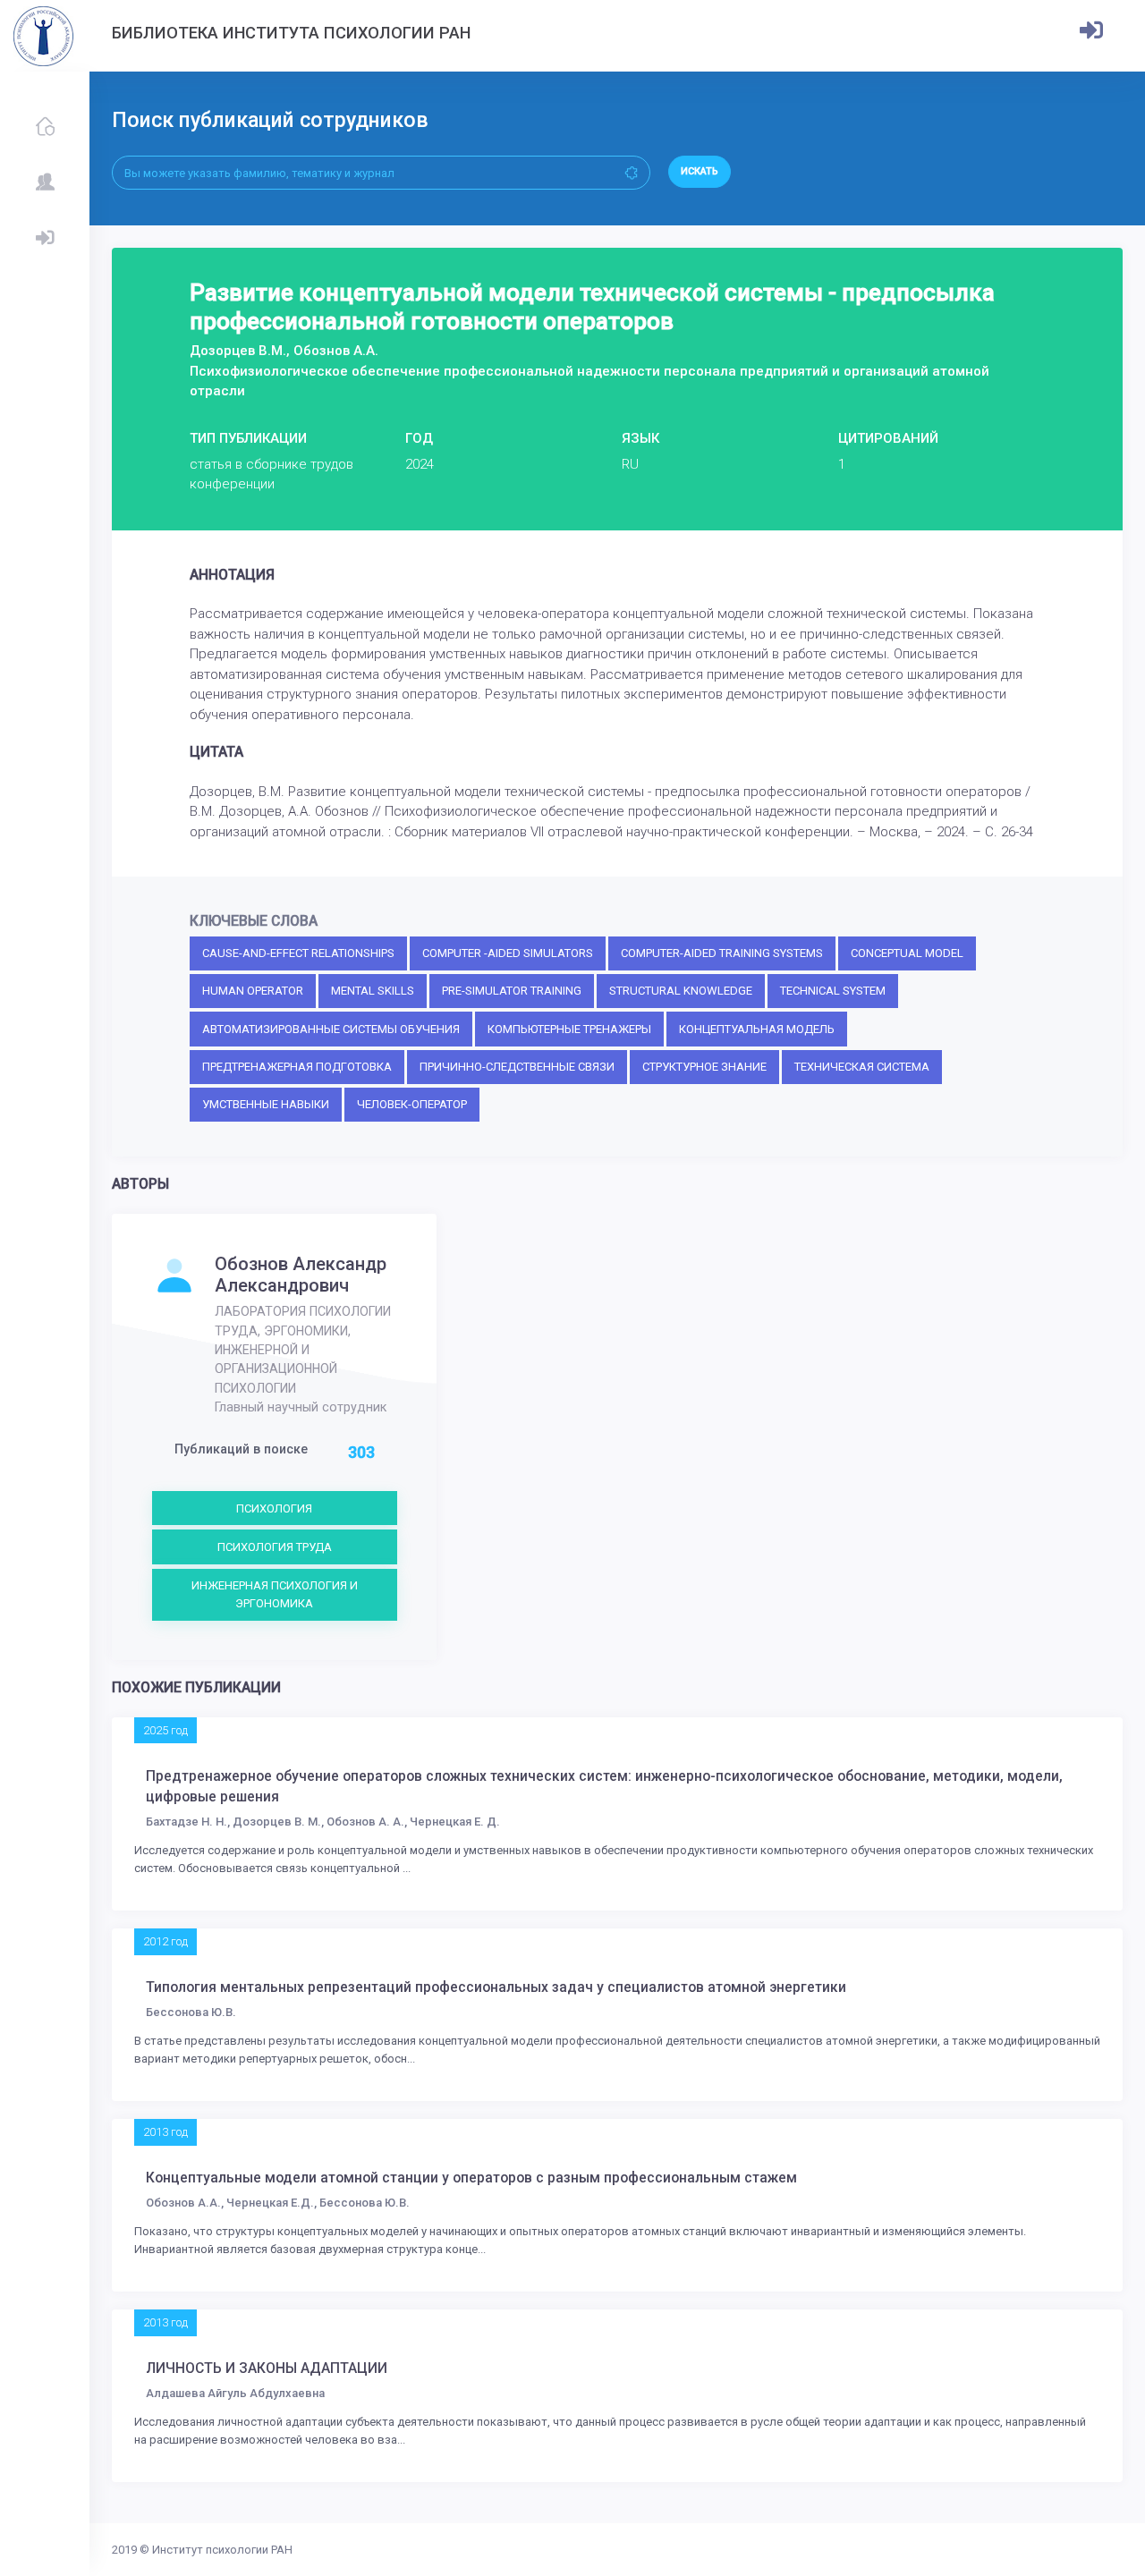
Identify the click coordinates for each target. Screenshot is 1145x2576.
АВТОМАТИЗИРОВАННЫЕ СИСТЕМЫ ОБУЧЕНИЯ (331, 1029)
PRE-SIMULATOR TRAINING (512, 991)
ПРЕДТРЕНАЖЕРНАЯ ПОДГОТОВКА (297, 1067)
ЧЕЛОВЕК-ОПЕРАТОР (412, 1104)
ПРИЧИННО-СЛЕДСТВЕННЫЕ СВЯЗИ (517, 1067)
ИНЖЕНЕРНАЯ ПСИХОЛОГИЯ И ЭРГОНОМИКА (275, 1594)
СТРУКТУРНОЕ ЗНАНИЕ (704, 1067)
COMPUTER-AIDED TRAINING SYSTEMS (722, 953)
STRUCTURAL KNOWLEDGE (681, 991)
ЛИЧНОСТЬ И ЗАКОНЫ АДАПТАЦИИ (267, 2368)
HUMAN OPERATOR (253, 991)
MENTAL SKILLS (373, 991)
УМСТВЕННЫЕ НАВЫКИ (266, 1104)
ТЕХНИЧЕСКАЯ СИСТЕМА (862, 1067)
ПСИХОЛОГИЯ (274, 1508)
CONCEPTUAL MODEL (907, 953)
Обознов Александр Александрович (301, 1275)
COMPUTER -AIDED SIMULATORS (508, 953)
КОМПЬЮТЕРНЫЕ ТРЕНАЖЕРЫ (569, 1029)
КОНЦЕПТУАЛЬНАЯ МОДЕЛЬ (757, 1029)
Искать (700, 171)
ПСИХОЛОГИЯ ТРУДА (275, 1547)
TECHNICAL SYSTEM (833, 991)
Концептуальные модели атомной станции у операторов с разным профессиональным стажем (471, 2178)
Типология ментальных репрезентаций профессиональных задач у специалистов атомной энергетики (496, 1987)
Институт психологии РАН (222, 2550)
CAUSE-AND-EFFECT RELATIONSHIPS (298, 953)
